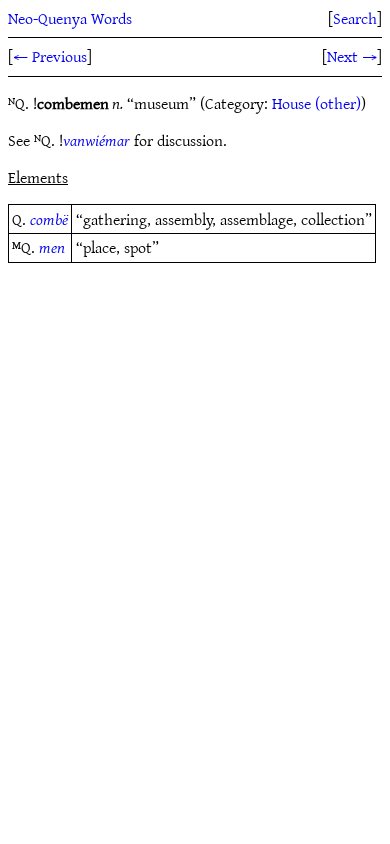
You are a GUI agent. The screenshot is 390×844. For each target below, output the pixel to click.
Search (355, 18)
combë (49, 219)
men (52, 247)
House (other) (316, 103)
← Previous (50, 56)
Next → (352, 56)
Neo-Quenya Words (70, 18)
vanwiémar (96, 140)
